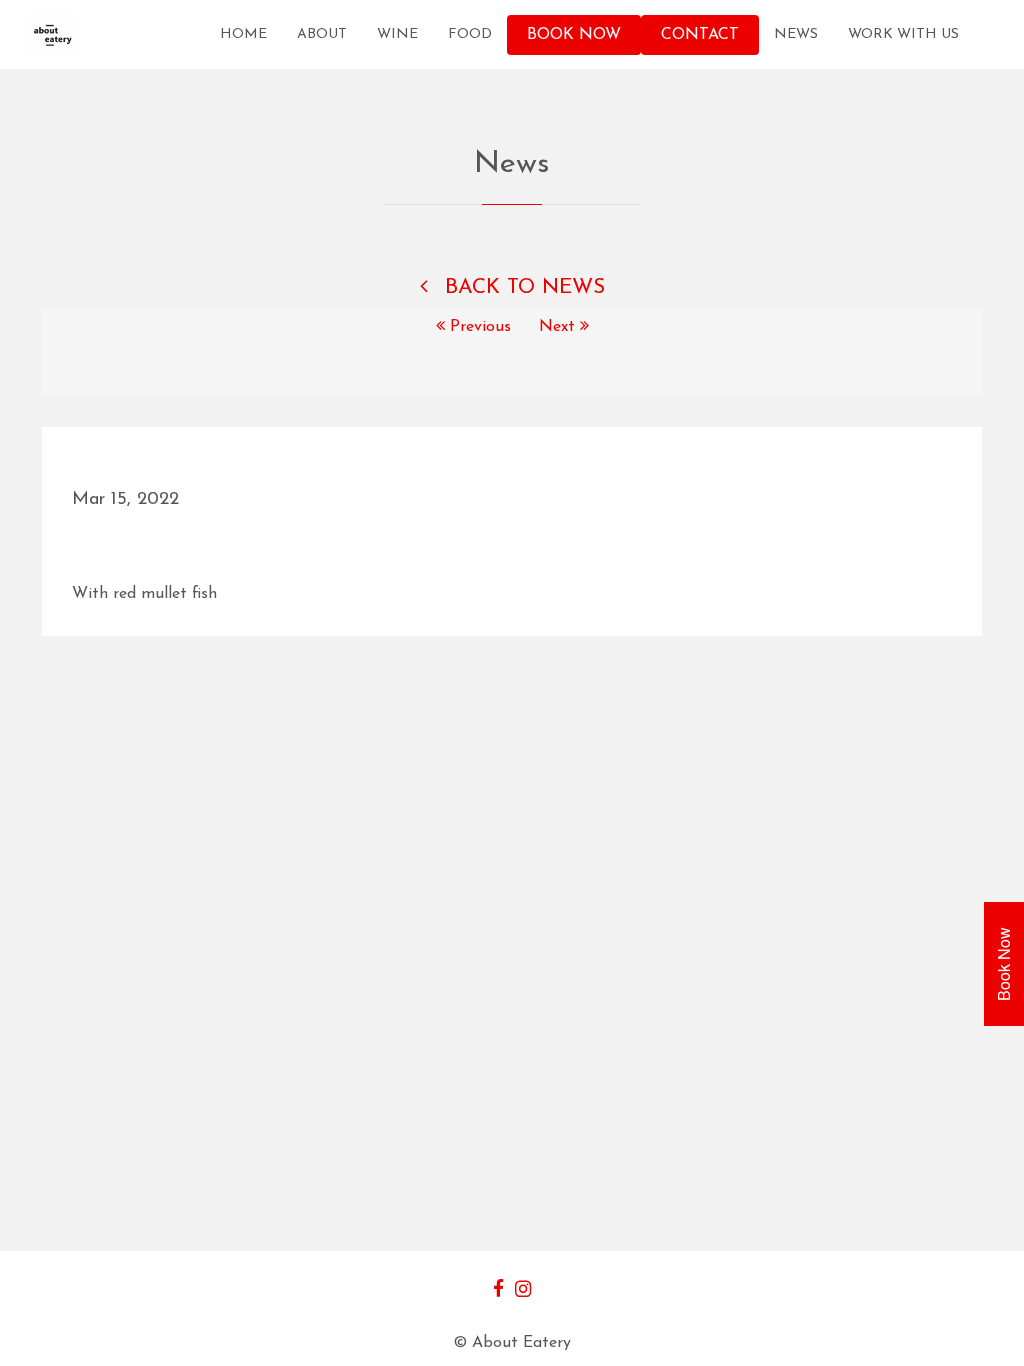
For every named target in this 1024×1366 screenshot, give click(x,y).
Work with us (903, 34)
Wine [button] (397, 34)
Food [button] (470, 34)
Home (243, 34)
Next (559, 327)
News (796, 34)
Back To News (521, 287)
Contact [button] (700, 35)
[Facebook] (498, 1290)
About (322, 34)
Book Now (574, 35)
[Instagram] (523, 1290)
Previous (480, 327)
